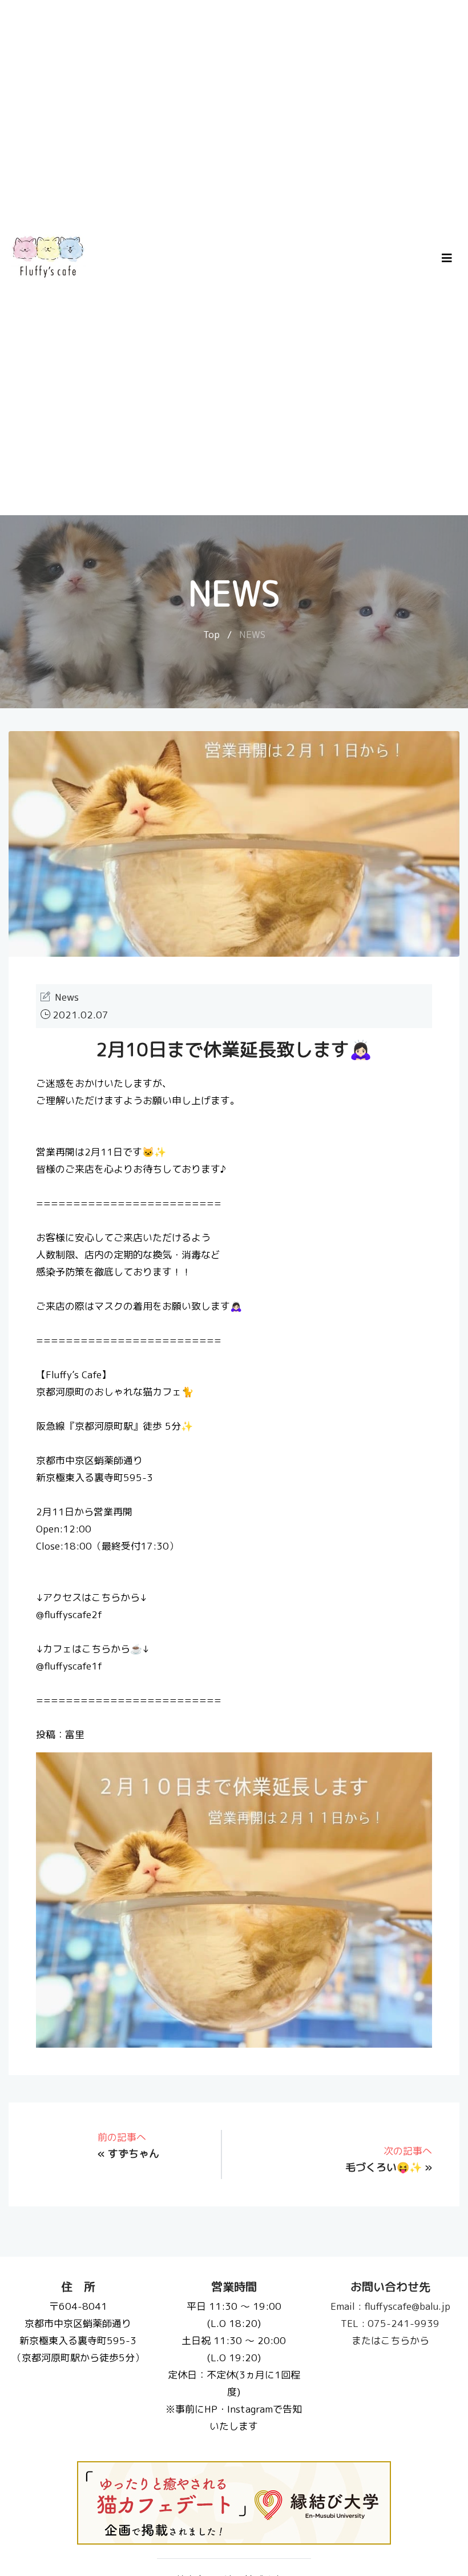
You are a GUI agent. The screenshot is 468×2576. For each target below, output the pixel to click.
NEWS (252, 634)
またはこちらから (390, 2340)
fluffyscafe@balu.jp (390, 2306)
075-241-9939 (390, 2323)
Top (211, 634)
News (67, 997)
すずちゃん (134, 2154)
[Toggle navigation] (447, 258)
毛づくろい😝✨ (384, 2167)
